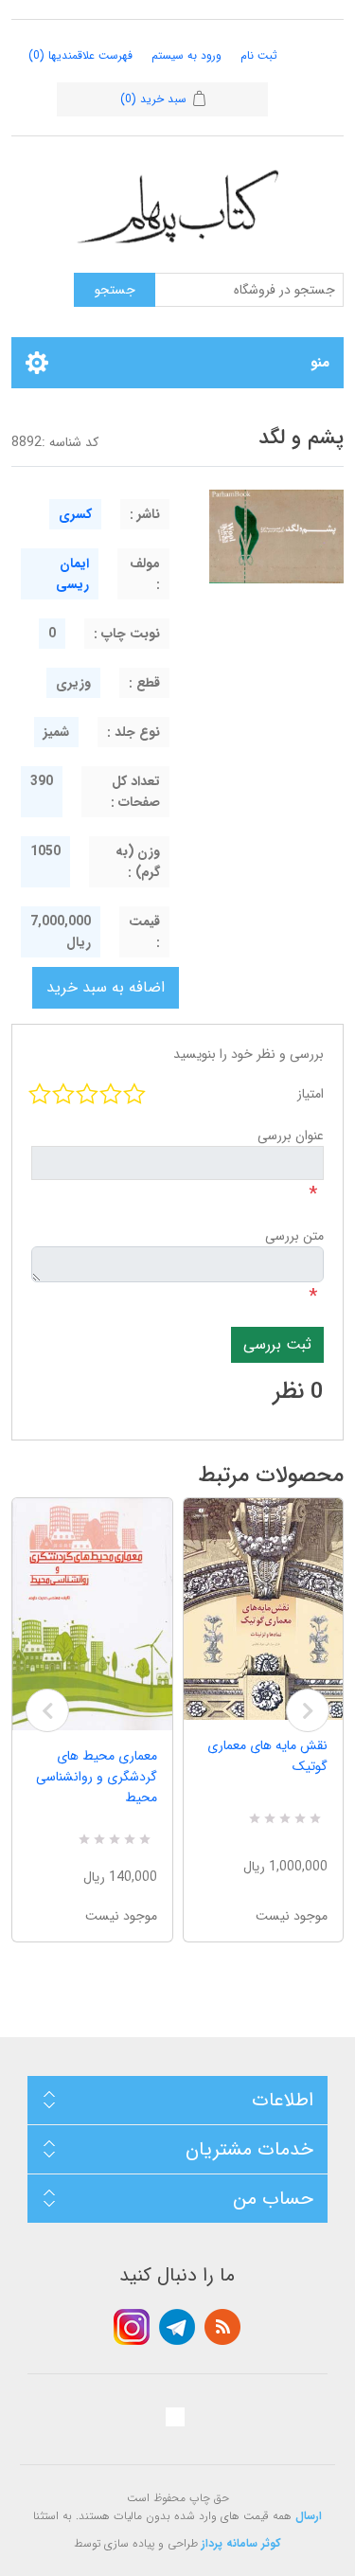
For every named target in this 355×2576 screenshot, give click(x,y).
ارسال (309, 2516)
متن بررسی (294, 1236)
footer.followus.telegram (177, 2327)
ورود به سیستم (186, 55)
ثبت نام (259, 55)
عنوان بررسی (291, 1136)
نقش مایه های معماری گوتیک (267, 1756)
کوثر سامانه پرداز (241, 2543)
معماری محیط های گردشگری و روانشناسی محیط (97, 1777)
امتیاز (311, 1094)
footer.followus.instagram (132, 2327)
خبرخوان (222, 2327)
